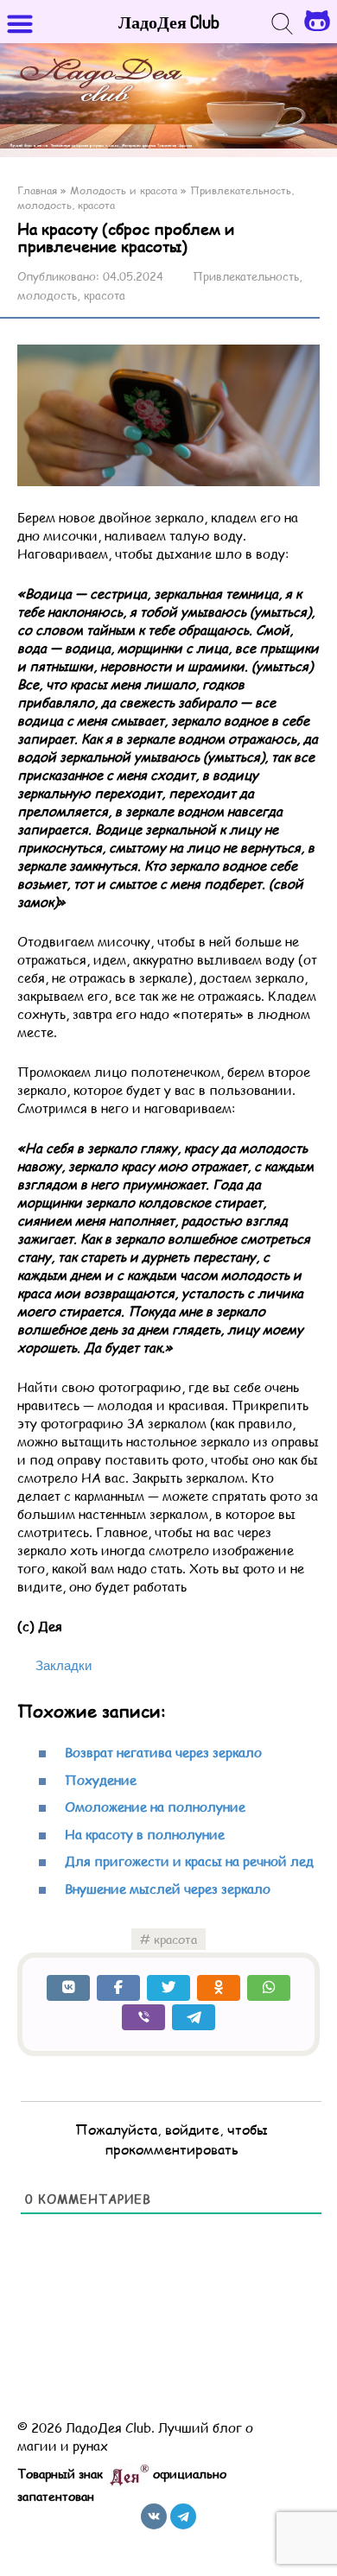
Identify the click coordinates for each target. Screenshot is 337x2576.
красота (175, 1939)
